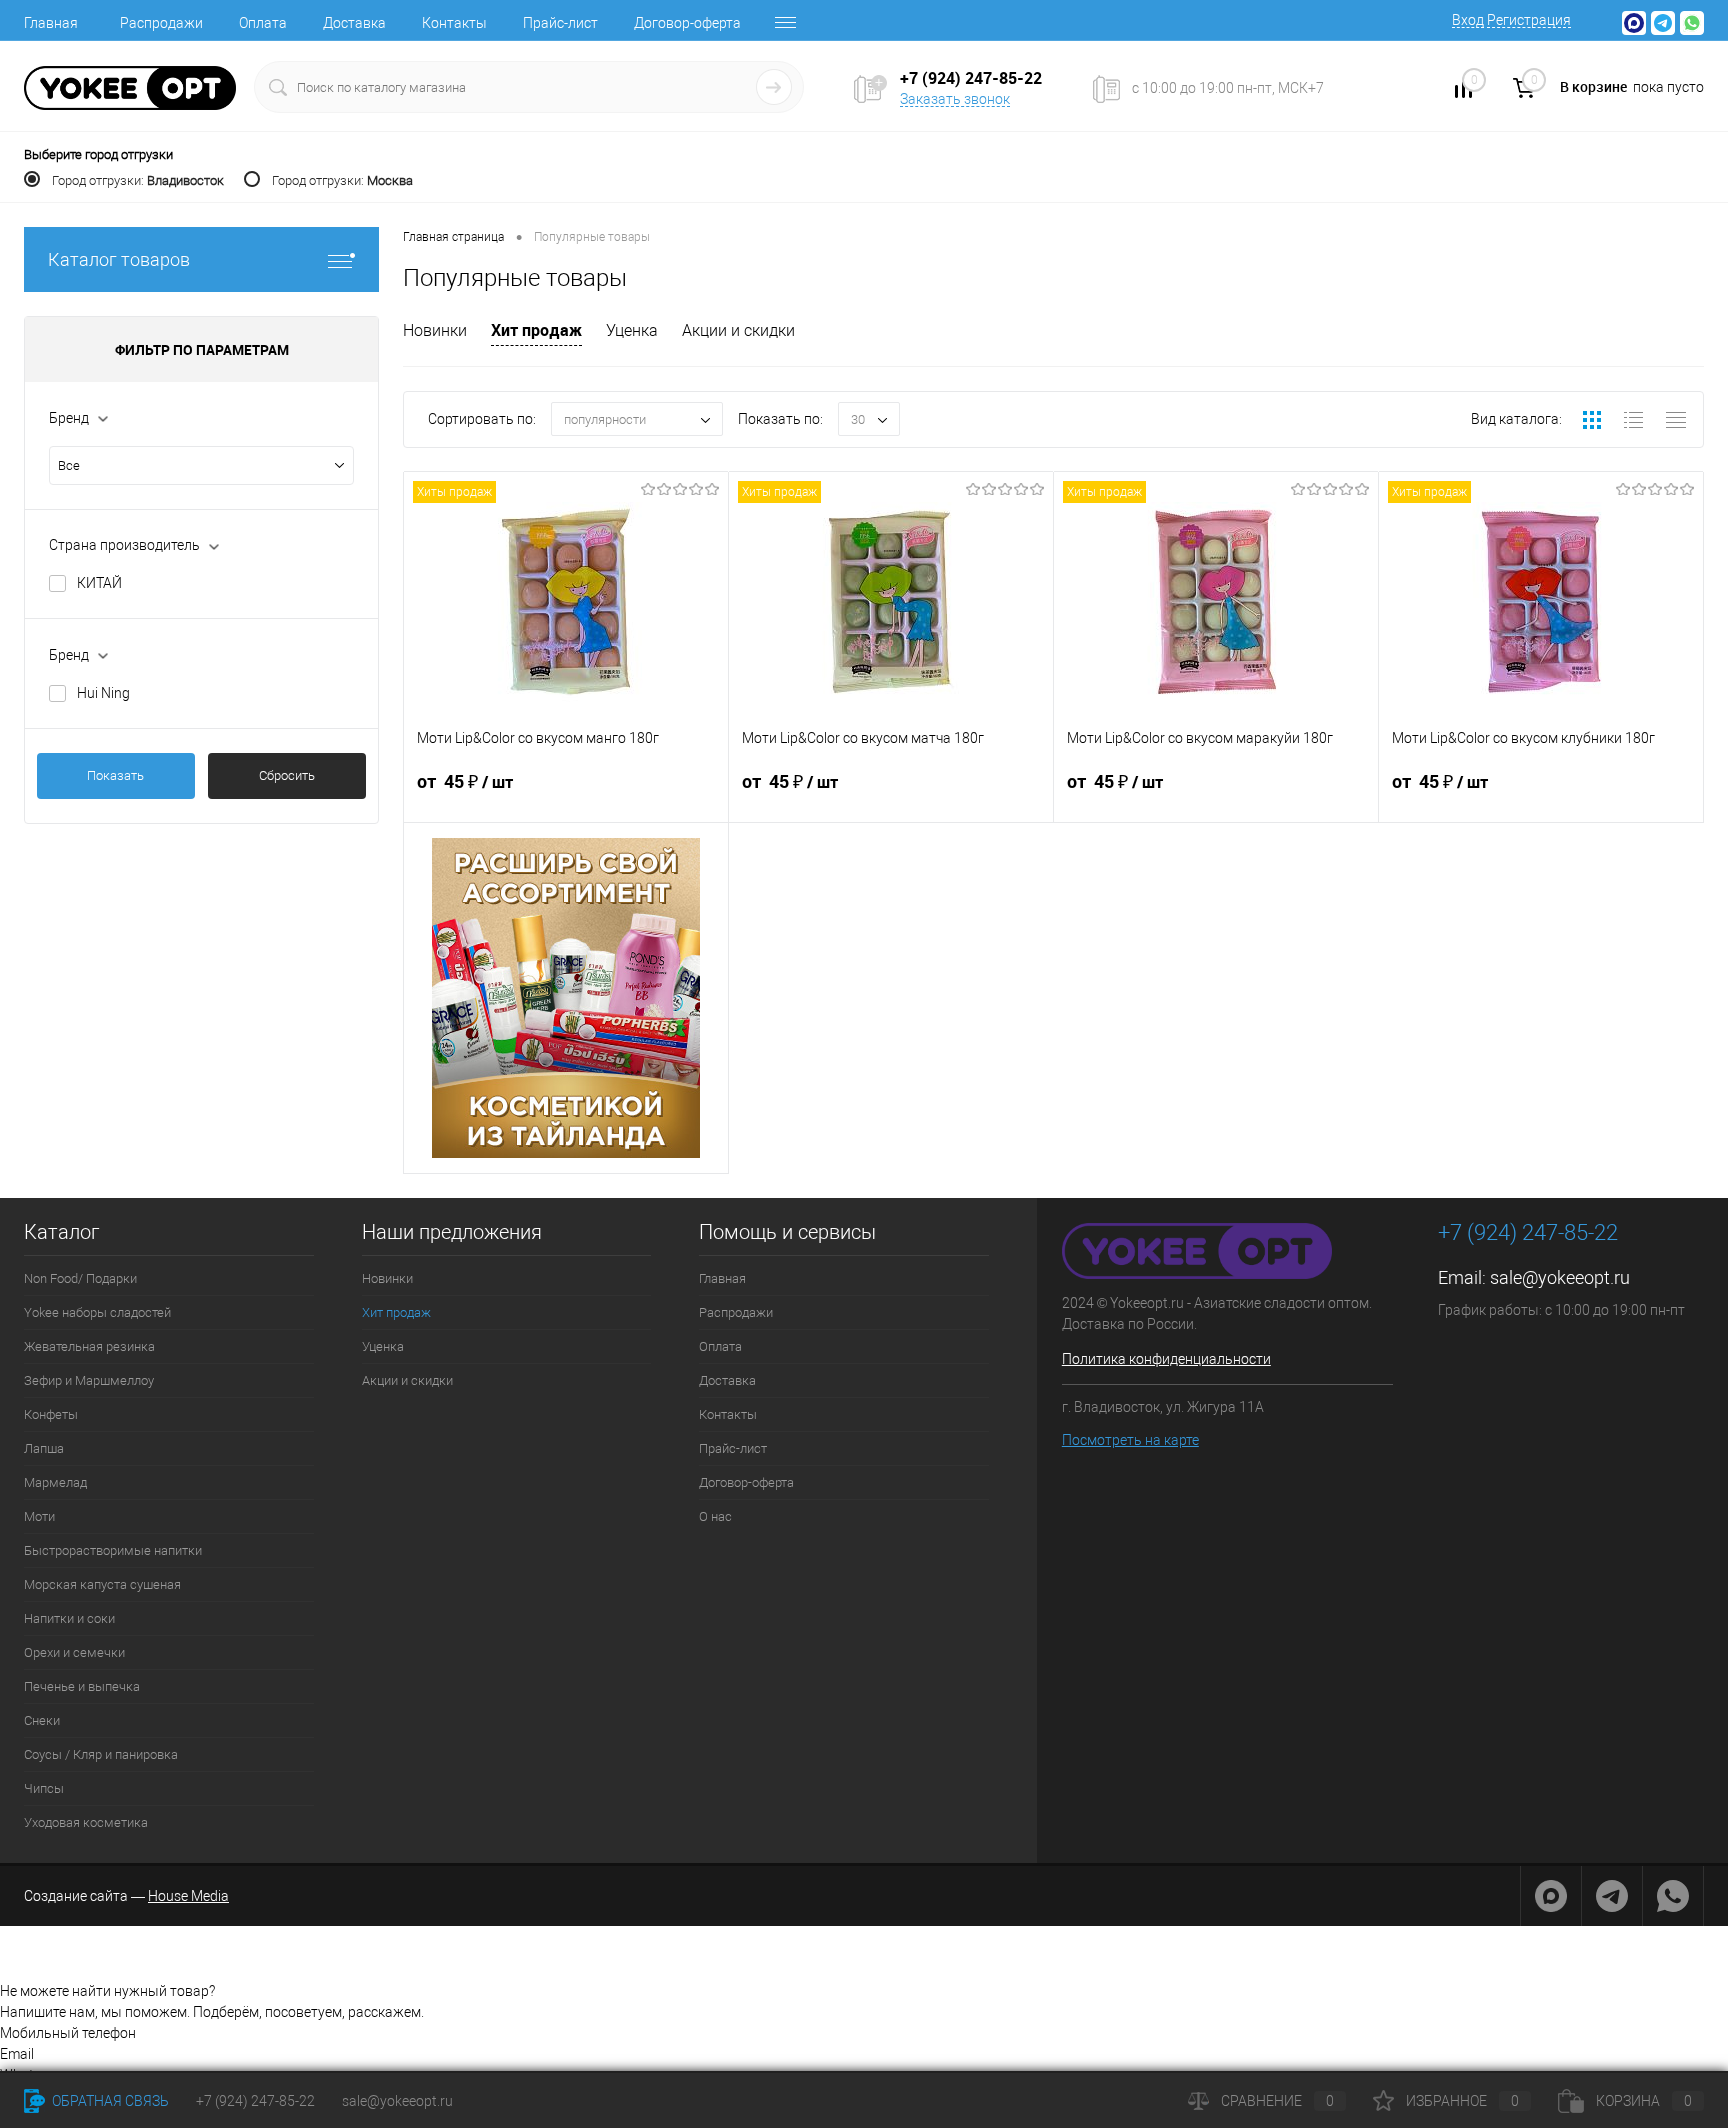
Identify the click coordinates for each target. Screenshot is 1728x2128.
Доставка (354, 23)
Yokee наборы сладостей (97, 1312)
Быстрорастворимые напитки (113, 1550)
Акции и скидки (738, 330)
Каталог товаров (119, 259)
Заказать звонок (955, 99)
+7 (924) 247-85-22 (255, 2101)
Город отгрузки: (138, 180)
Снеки (42, 1720)
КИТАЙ (99, 583)
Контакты (454, 23)
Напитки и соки (69, 1618)
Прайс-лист (560, 23)
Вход (1468, 20)
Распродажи (161, 23)
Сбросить (287, 775)
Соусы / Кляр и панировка (101, 1754)
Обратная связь (109, 2101)
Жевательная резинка (89, 1346)
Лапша (44, 1448)
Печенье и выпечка (82, 1686)
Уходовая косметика (86, 1822)
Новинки (435, 330)
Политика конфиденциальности (1166, 1359)
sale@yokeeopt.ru (1560, 1277)
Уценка (632, 330)
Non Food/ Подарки (80, 1278)
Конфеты (51, 1414)
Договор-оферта (687, 23)
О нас (715, 1516)
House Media (188, 1896)
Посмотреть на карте (1130, 1440)
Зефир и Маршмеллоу (89, 1380)
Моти (39, 1516)
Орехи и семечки (74, 1652)
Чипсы (44, 1788)
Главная (51, 23)
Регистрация (1529, 20)
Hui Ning (103, 693)
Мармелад (55, 1482)
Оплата (263, 23)
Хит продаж (536, 330)
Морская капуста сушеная (102, 1584)
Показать (115, 775)
